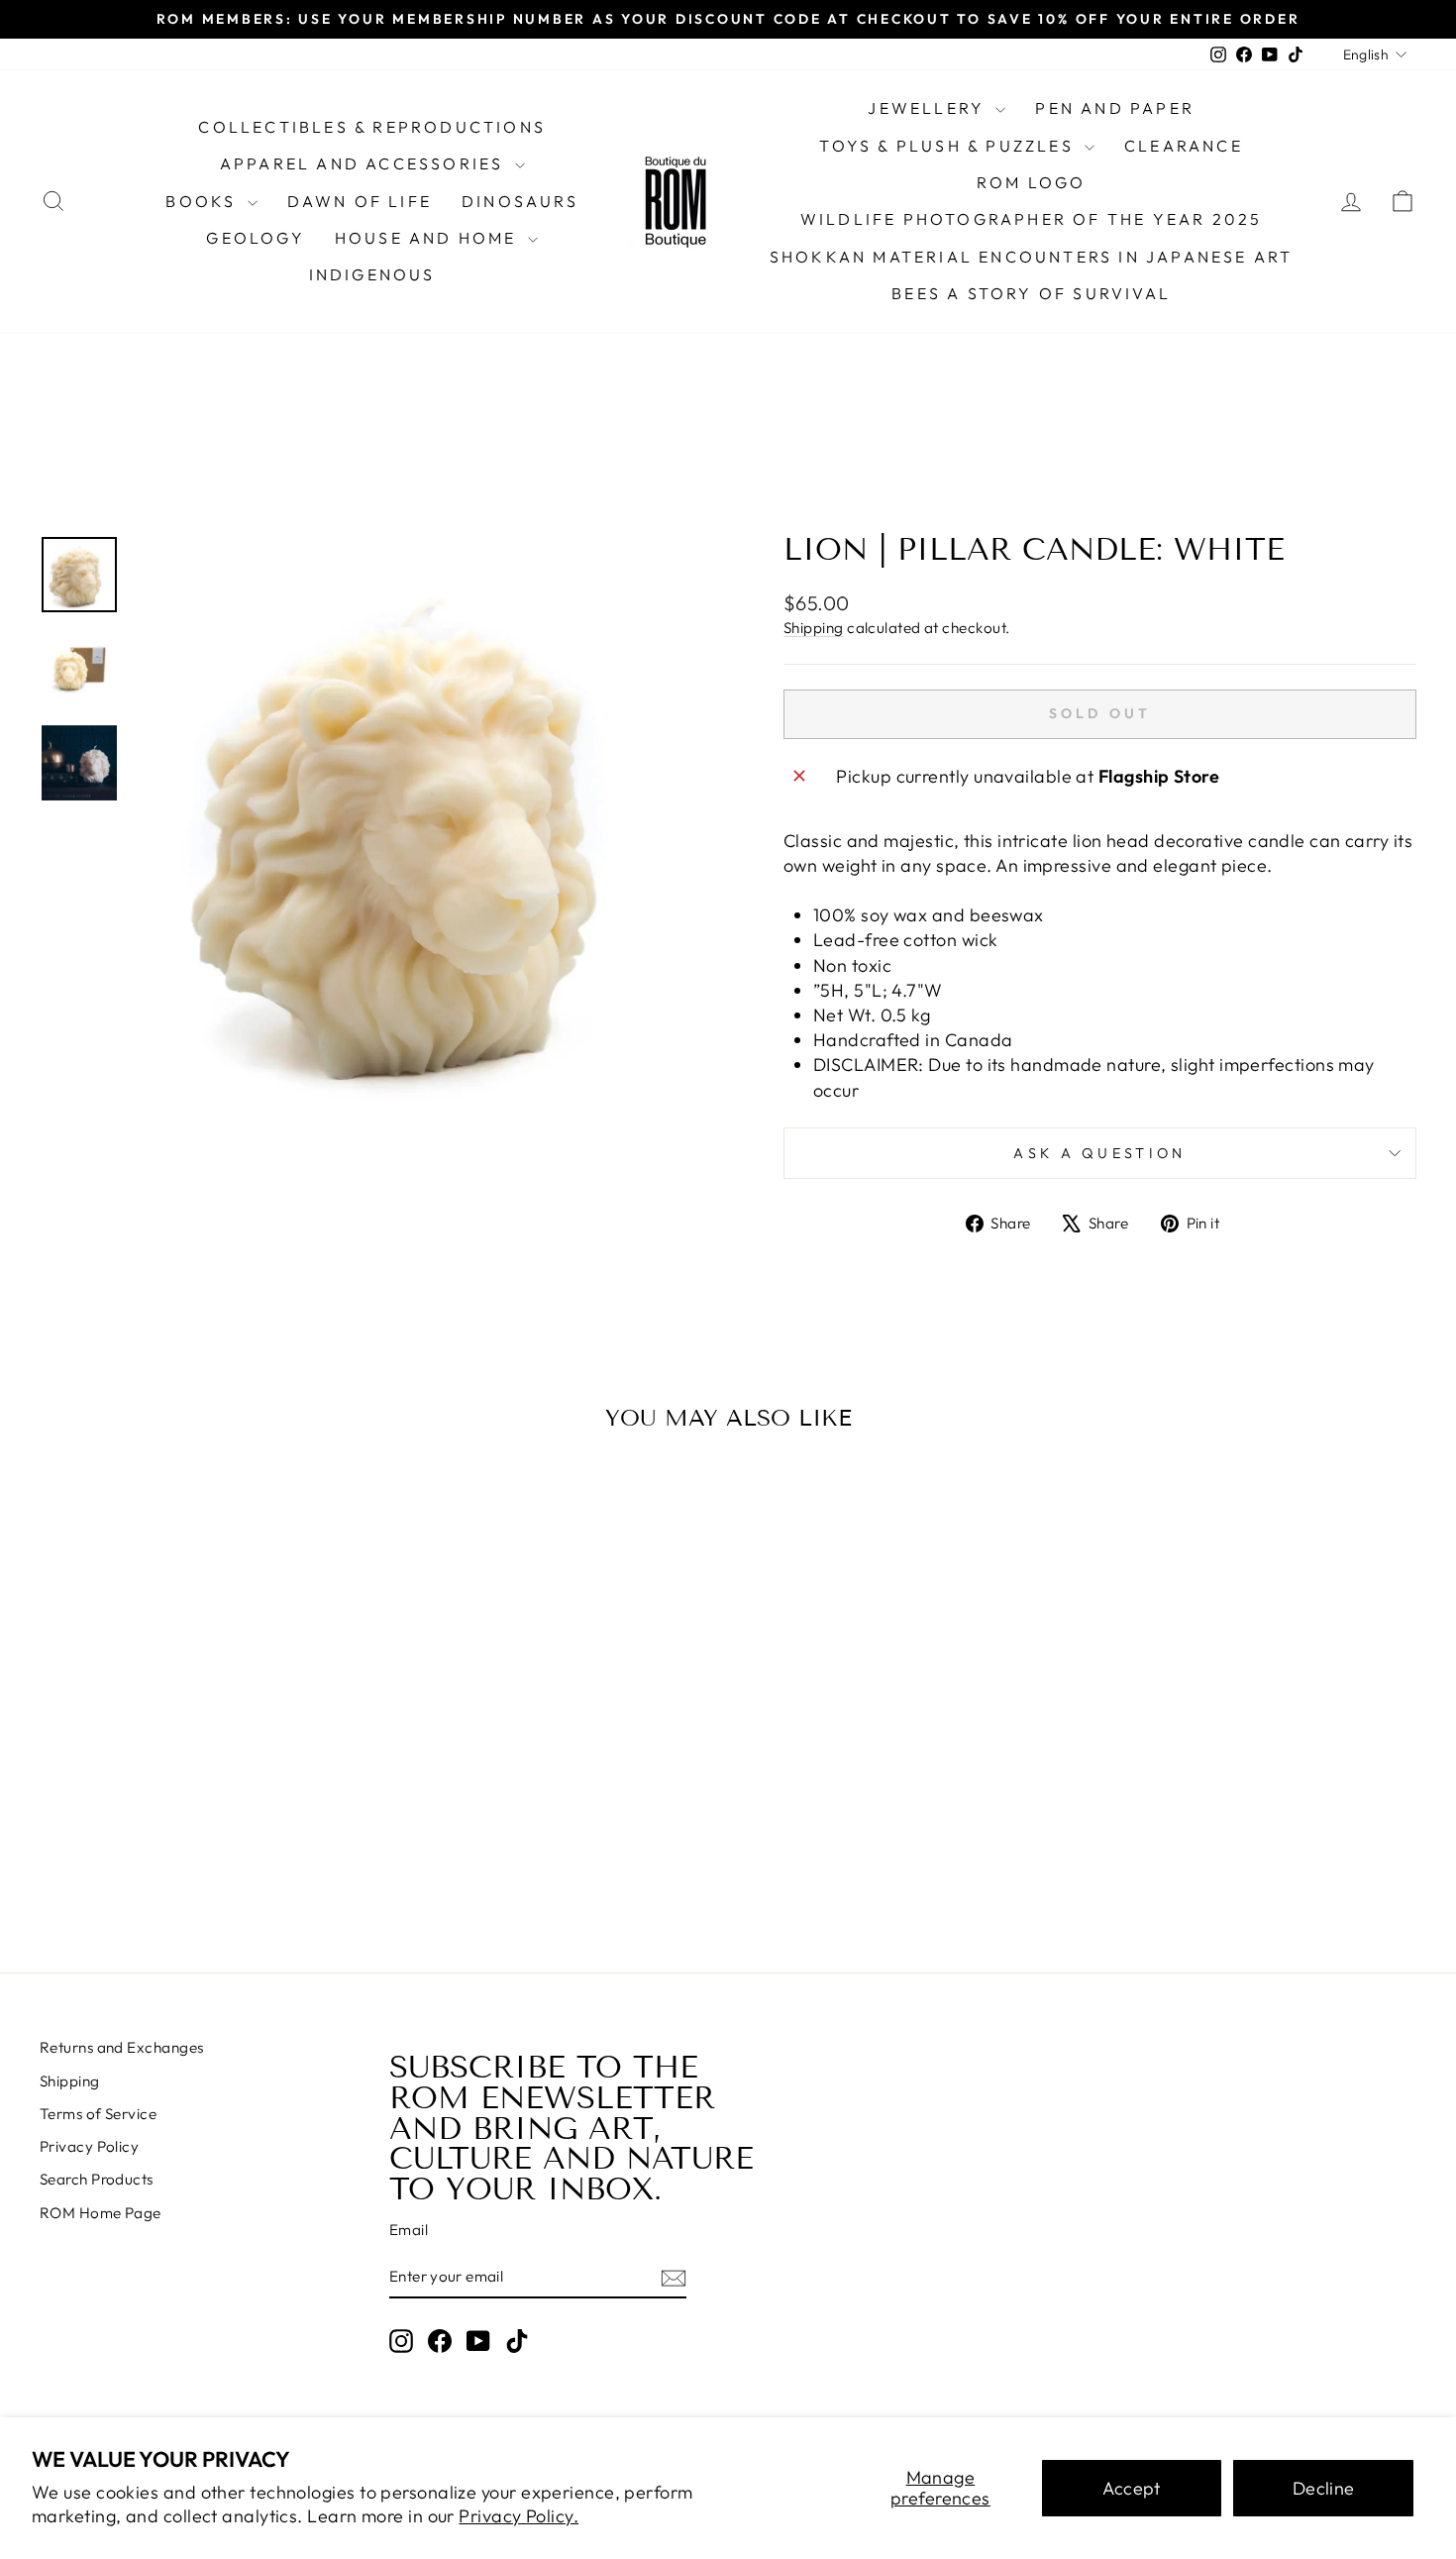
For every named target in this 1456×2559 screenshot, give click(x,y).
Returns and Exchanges (121, 2047)
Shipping (814, 628)
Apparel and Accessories (365, 163)
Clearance (1184, 146)
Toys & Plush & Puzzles (949, 146)
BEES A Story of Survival (1031, 293)
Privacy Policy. (519, 2516)
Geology (255, 238)
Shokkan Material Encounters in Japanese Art (1032, 257)
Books (204, 201)
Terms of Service (98, 2114)
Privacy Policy (89, 2146)
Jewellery (929, 108)
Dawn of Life (360, 201)
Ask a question (1099, 1153)
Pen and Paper (1115, 108)
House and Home (429, 238)
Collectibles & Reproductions (372, 127)
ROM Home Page (101, 2213)
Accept (1132, 2488)
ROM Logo (1032, 182)
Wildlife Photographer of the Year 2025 (1032, 219)
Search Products (97, 2179)
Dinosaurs (520, 201)
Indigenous (372, 274)
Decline (1324, 2488)
